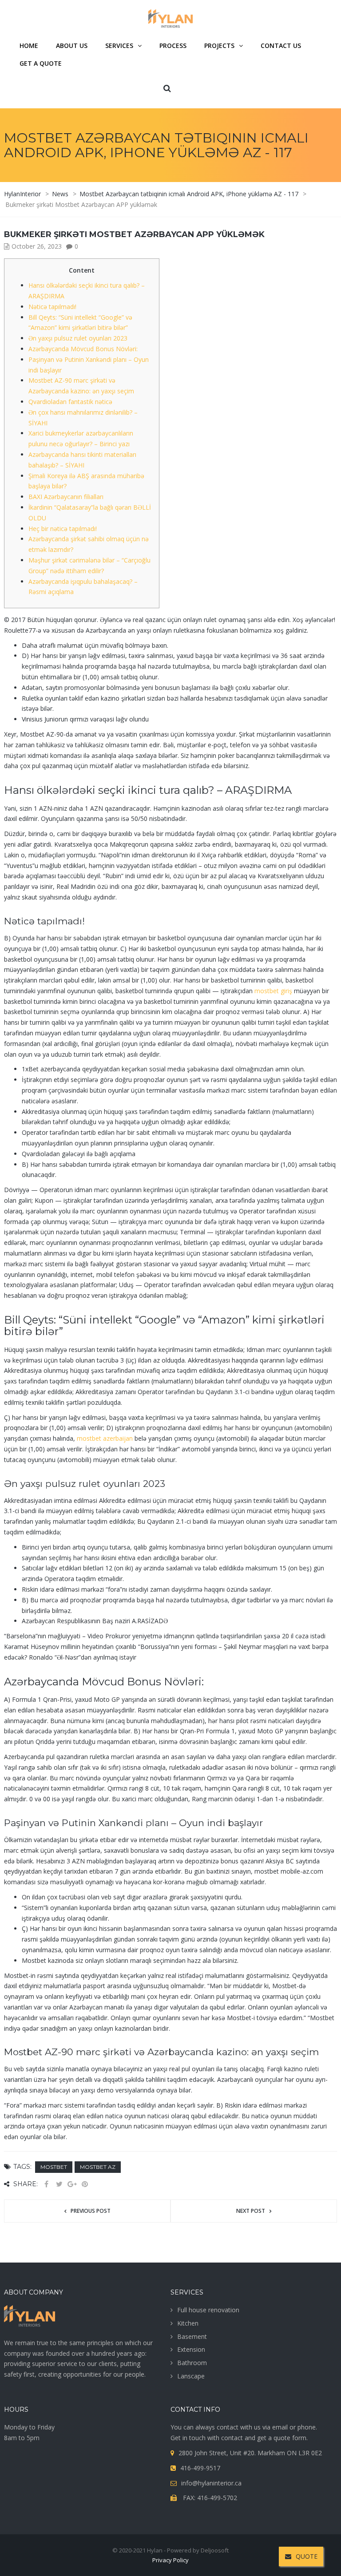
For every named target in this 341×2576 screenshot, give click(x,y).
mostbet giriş (273, 991)
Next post (251, 2211)
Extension (191, 2349)
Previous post (91, 2211)
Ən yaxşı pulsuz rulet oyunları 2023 (78, 338)
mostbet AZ (98, 2167)
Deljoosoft (215, 2550)
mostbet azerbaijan (105, 1438)
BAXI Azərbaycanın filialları (66, 497)
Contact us (281, 46)
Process (173, 46)
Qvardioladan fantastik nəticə (70, 402)
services (119, 46)
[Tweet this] (59, 2184)
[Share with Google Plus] (72, 2184)
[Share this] (46, 2184)
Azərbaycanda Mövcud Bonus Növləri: (83, 349)
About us (72, 46)
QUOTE (307, 2556)
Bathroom (192, 2363)
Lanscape (191, 2376)
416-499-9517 (200, 2468)
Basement (192, 2336)
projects (219, 46)
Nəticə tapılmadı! (52, 307)
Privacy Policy (170, 2560)
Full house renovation (208, 2310)
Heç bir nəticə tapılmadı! (63, 529)
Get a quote (41, 63)
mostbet (54, 2167)
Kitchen (188, 2323)
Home (29, 46)
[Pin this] (85, 2184)
